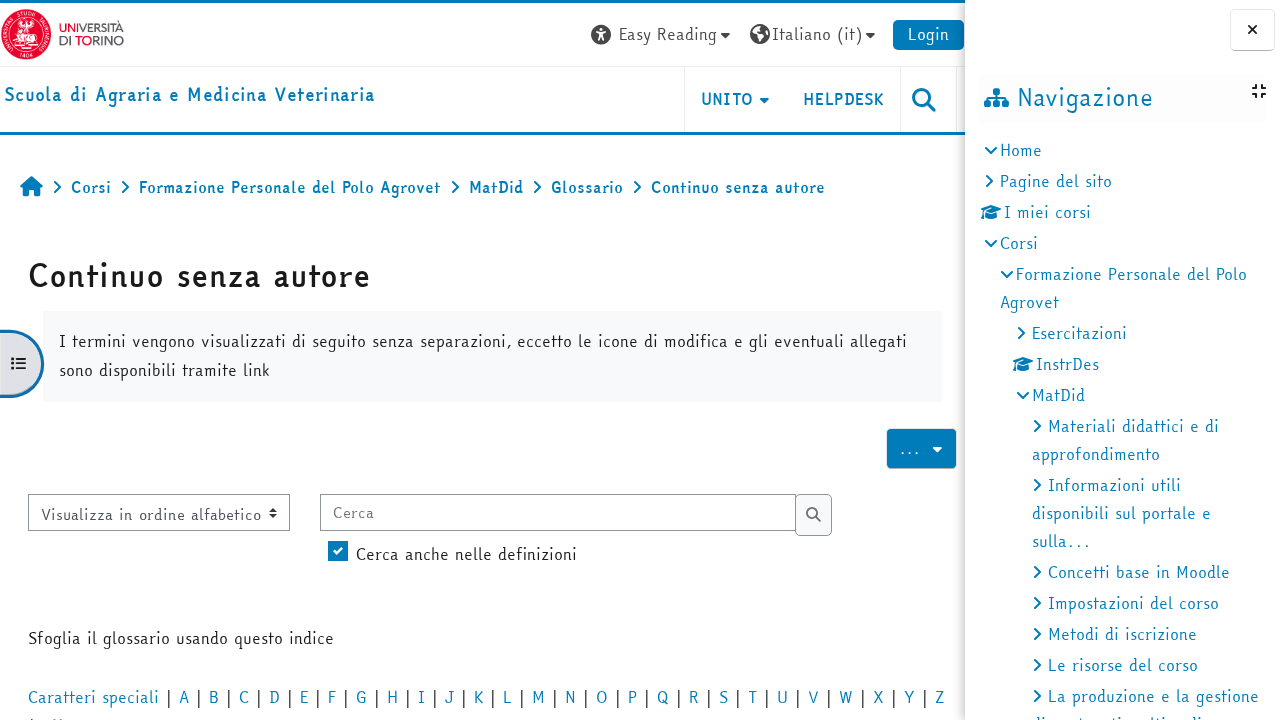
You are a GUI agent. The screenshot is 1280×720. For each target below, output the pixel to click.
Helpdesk (843, 99)
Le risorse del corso (1123, 665)
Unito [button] (727, 99)
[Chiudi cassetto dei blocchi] (1252, 30)
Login (928, 34)
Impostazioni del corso (1133, 603)
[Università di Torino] (62, 32)
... (928, 448)
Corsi (1019, 243)
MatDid (1058, 395)
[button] (663, 34)
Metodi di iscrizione (1122, 634)
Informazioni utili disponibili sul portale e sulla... (1121, 513)
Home (1021, 150)
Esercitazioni (1079, 333)
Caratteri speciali (93, 697)
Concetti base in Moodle (1139, 572)
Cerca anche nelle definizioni (466, 554)
